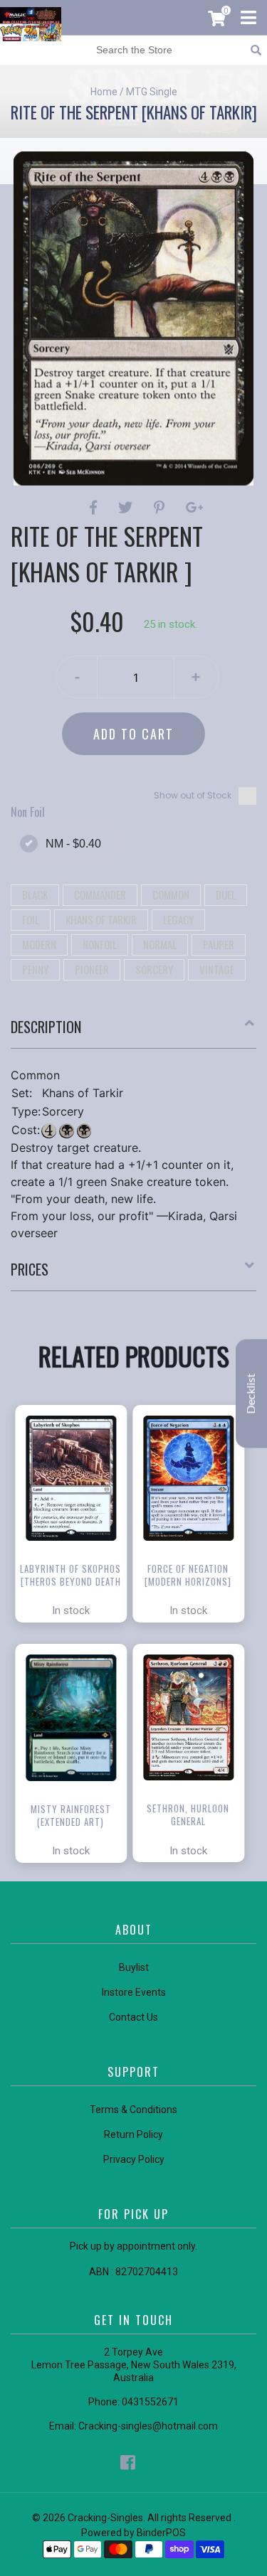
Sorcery (154, 969)
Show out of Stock (193, 795)
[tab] (133, 1032)
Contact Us (133, 2017)
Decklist (251, 1393)
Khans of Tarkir (101, 919)
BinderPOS (161, 2533)
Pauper (219, 944)
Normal (160, 944)
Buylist (134, 1967)
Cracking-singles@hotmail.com (148, 2426)
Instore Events (134, 1992)
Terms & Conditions (133, 2110)
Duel (226, 894)
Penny (35, 969)
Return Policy (133, 2134)
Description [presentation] (46, 1027)
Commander (100, 894)
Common (171, 894)
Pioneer (92, 969)
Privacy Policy (134, 2159)
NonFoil (100, 944)
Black (35, 894)
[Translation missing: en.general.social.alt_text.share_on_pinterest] (161, 508)
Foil (31, 919)
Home (104, 92)
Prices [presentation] (30, 1269)
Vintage (217, 969)
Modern (39, 944)
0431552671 (150, 2402)
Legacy (178, 919)
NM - (73, 844)
